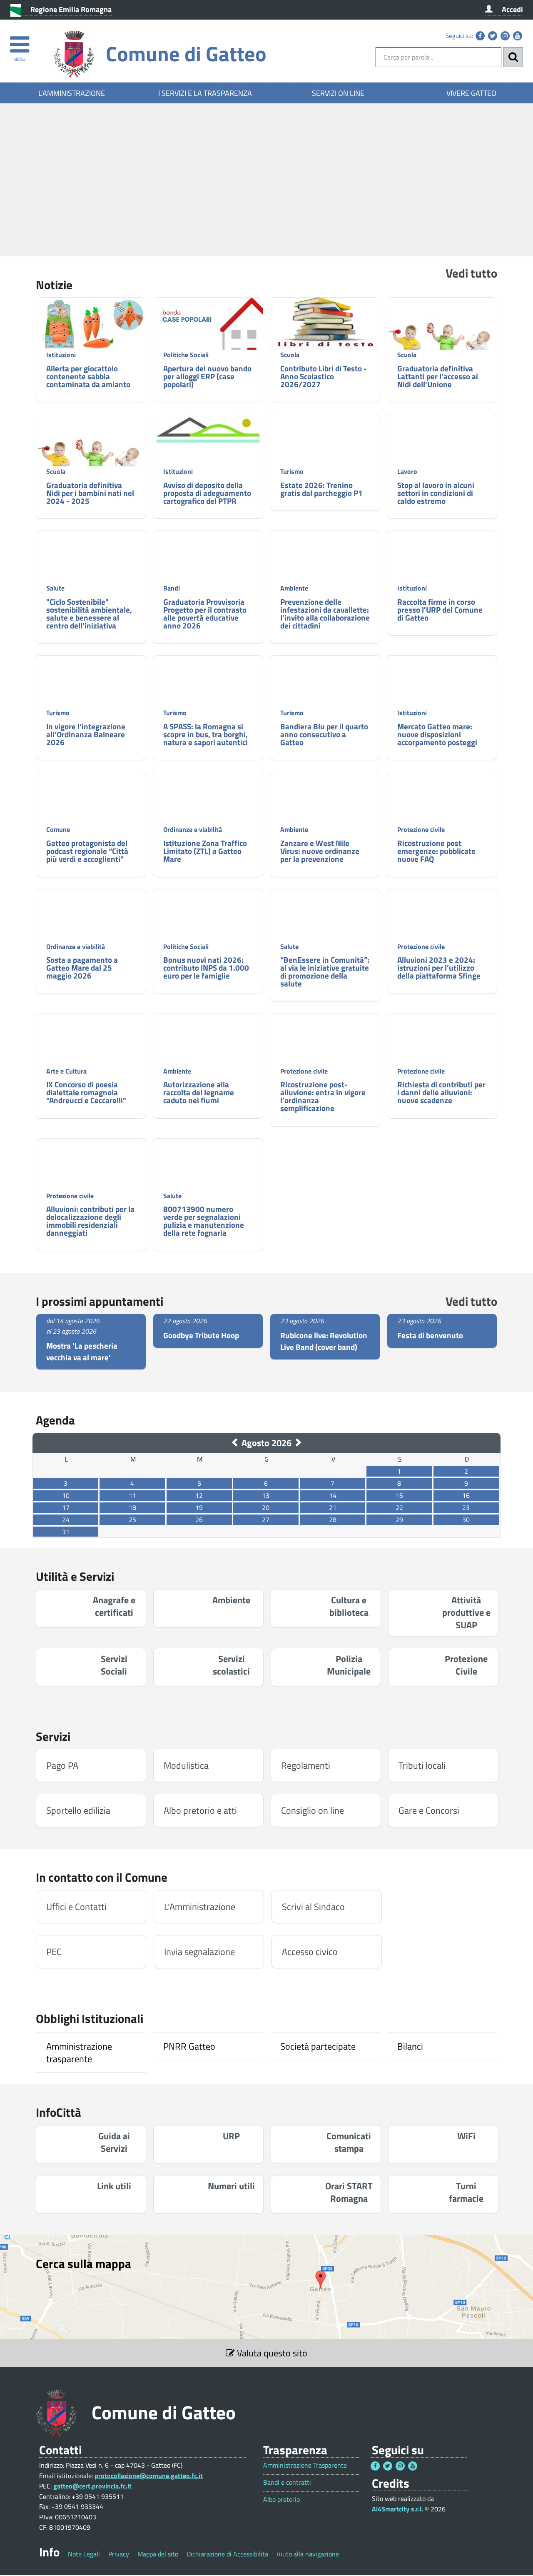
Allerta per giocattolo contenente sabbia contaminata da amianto (88, 376)
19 (199, 1507)
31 (66, 1532)
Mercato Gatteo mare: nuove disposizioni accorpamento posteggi (437, 734)
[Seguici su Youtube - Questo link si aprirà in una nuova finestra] (518, 36)
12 (199, 1495)
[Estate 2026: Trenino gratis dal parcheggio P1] (325, 455)
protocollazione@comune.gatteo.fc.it (149, 2476)
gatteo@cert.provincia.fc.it (92, 2486)
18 (132, 1507)
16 (466, 1495)
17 (66, 1507)
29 (399, 1520)
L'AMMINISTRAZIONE (72, 93)
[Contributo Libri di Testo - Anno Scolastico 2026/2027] (325, 324)
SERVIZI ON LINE (338, 93)
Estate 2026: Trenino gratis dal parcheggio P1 (321, 489)
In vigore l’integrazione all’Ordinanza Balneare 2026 (86, 734)
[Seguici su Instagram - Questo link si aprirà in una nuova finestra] (505, 36)
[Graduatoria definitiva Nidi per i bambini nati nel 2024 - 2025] (91, 455)
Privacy (119, 2554)
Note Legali (84, 2554)
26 (199, 1520)
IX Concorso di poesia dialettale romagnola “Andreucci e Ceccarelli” (86, 1092)
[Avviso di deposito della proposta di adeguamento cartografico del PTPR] (208, 430)
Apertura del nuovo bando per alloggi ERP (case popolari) (207, 376)
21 (333, 1507)
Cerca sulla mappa (83, 2263)
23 (466, 1507)
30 (466, 1520)
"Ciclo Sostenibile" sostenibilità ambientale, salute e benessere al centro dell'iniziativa (89, 613)
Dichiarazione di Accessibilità (227, 2554)
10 (66, 1495)
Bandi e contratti (287, 2482)
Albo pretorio (281, 2500)
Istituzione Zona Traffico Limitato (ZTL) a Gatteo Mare (205, 851)
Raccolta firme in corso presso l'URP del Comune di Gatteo (440, 610)
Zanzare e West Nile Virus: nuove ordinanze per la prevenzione (320, 851)
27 (266, 1520)
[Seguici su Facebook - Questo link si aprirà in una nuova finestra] (480, 36)
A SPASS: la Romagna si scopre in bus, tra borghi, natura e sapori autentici (205, 734)
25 (132, 1520)
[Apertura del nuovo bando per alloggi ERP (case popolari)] (208, 334)
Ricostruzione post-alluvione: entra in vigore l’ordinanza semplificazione (323, 1096)
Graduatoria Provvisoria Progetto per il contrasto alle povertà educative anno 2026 (205, 613)
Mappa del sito (158, 2554)
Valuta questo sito (271, 2353)
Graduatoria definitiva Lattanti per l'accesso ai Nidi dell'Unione (438, 376)
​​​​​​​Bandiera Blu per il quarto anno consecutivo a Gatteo (324, 734)
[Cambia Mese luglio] (235, 1443)
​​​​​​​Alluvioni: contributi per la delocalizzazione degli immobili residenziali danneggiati (90, 1221)
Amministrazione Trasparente (305, 2465)
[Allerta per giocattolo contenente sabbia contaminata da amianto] (91, 325)
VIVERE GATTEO (471, 93)
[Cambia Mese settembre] (298, 1443)
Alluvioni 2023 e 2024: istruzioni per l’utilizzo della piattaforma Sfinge (439, 968)
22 (399, 1507)
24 (66, 1520)
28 (333, 1520)
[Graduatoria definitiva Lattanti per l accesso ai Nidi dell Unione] (442, 339)
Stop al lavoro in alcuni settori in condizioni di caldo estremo (436, 493)
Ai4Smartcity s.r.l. (397, 2509)
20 (266, 1507)
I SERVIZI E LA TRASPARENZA (205, 93)
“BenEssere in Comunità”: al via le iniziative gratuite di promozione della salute (325, 971)
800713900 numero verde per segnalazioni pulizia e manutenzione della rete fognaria (204, 1221)
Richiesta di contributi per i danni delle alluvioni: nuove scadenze (441, 1092)
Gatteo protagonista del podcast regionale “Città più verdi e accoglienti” (87, 851)
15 (399, 1495)
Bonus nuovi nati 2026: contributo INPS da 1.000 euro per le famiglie (206, 968)
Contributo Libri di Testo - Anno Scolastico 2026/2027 (324, 376)
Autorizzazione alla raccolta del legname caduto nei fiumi (199, 1092)
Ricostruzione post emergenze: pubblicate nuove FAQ (436, 851)
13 (266, 1495)
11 (132, 1495)
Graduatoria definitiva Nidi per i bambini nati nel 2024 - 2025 (90, 493)
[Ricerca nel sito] (513, 57)
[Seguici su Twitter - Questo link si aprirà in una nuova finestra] (493, 36)
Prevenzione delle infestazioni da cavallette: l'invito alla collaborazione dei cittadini (325, 613)
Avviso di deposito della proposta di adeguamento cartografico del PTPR (207, 493)
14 (333, 1495)
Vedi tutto (471, 273)
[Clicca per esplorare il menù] (19, 41)
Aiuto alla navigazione (308, 2554)
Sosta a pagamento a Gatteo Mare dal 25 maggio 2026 (82, 968)
